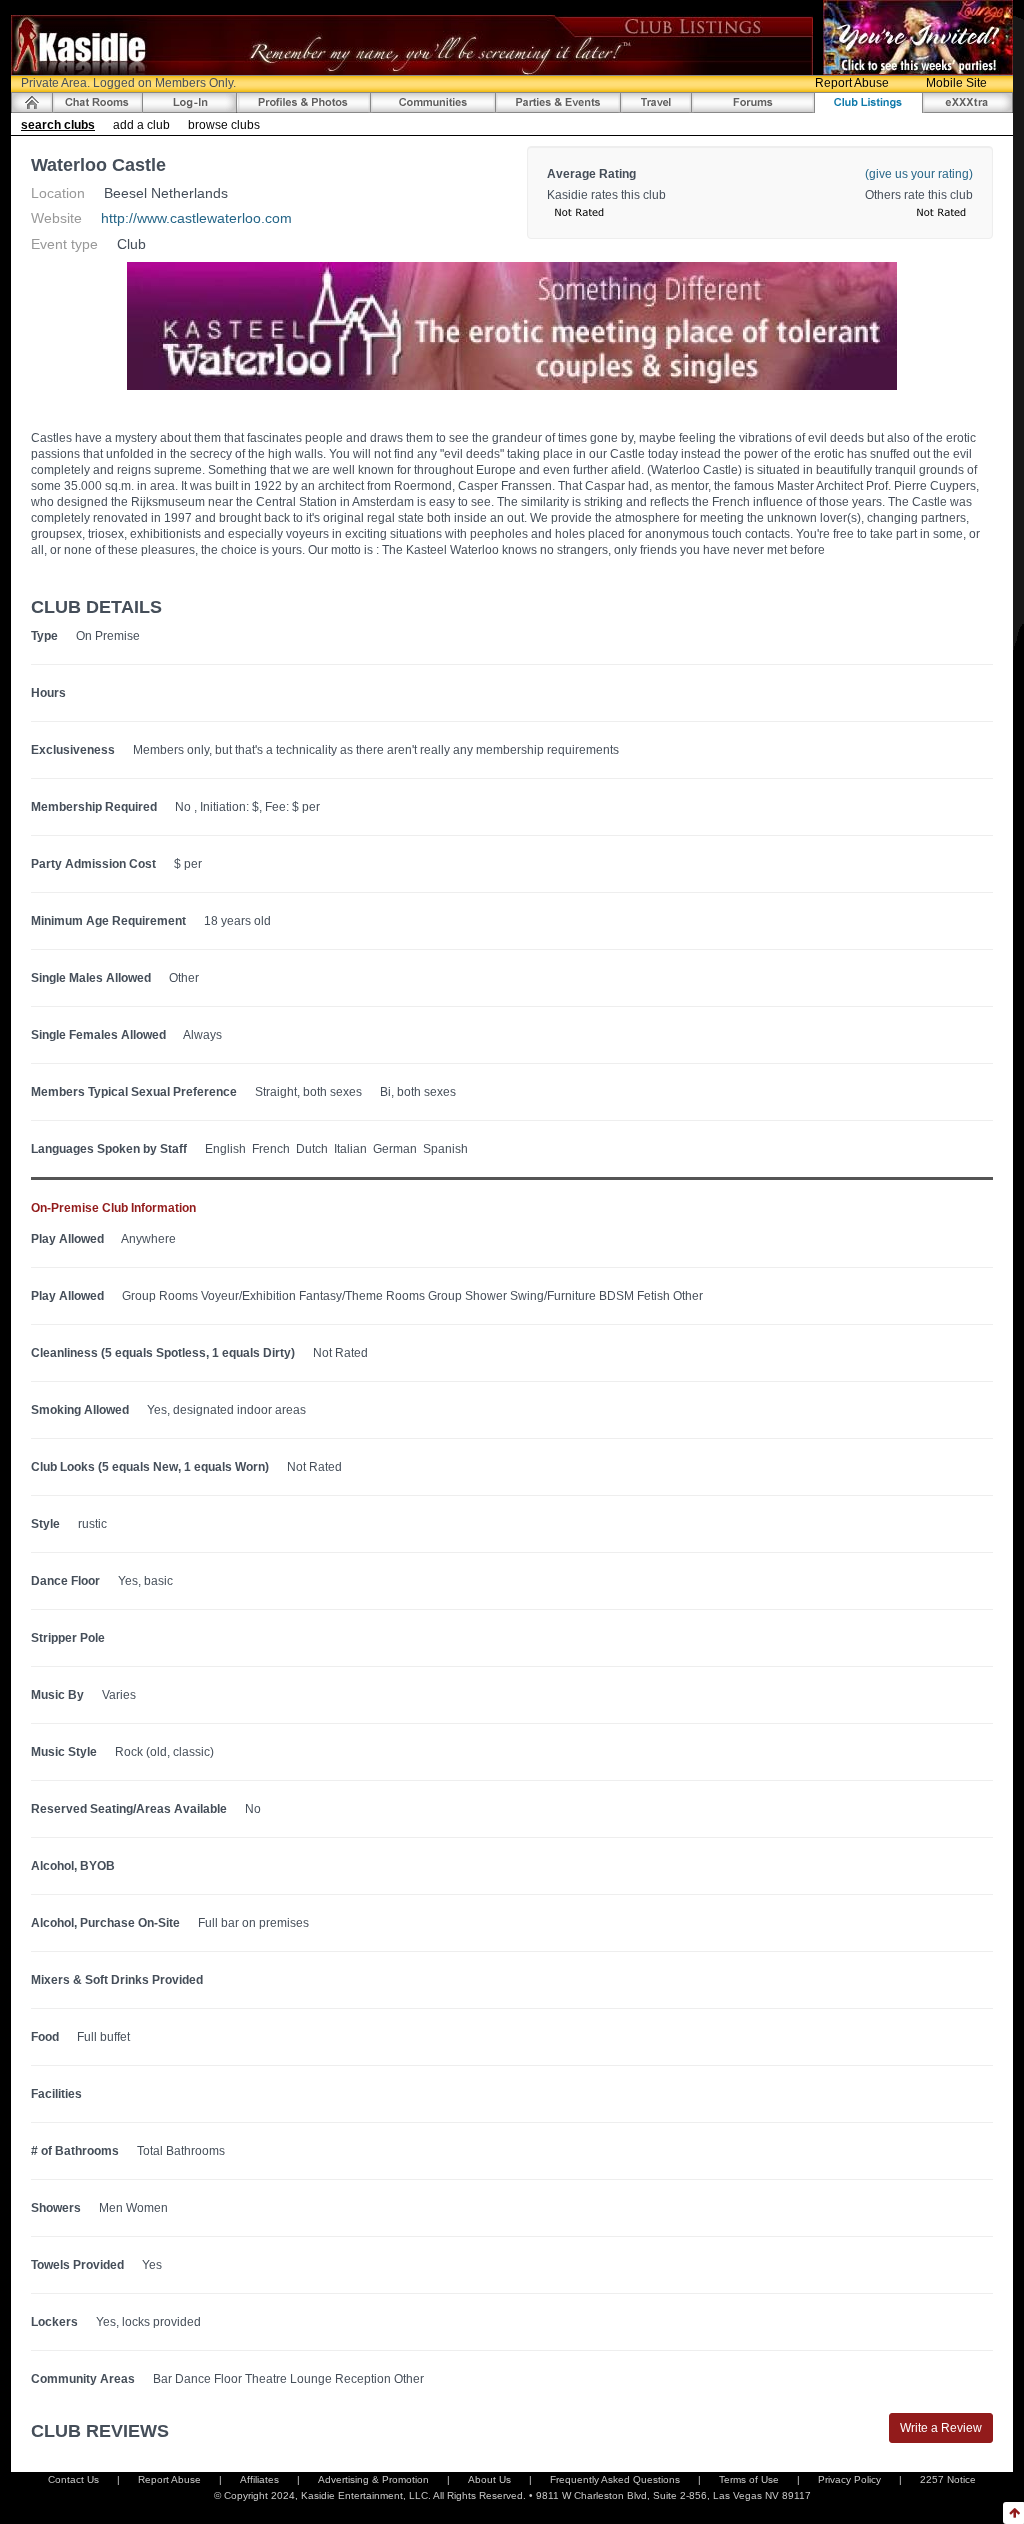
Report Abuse (852, 83)
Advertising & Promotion (373, 2479)
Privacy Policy (849, 2479)
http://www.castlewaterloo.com (196, 218)
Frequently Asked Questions (615, 2479)
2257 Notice (948, 2479)
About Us (489, 2479)
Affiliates (259, 2479)
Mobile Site (956, 83)
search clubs (58, 125)
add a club (141, 125)
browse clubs (224, 125)
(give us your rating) (919, 174)
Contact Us (73, 2479)
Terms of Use (749, 2479)
